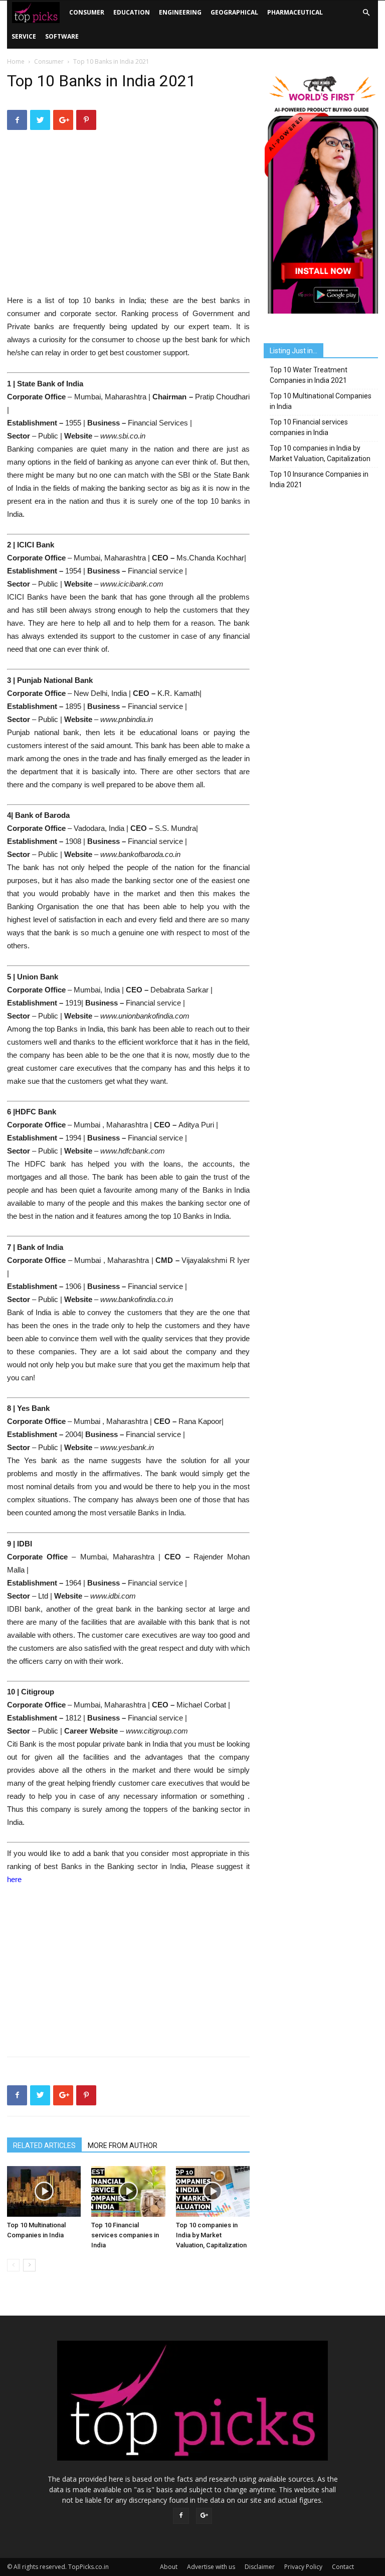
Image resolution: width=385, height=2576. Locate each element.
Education (132, 12)
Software (62, 36)
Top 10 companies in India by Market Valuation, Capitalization (211, 2235)
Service (24, 36)
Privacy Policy (303, 2567)
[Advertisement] (128, 219)
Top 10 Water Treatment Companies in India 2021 (309, 375)
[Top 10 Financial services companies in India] (128, 2191)
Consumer (87, 12)
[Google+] (204, 2516)
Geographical (234, 12)
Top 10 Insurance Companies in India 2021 (319, 479)
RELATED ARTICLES (44, 2145)
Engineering (180, 12)
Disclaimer (260, 2567)
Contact (343, 2567)
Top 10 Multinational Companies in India (321, 401)
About (169, 2567)
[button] (366, 13)
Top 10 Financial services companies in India (125, 2235)
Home (16, 61)
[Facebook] (181, 2516)
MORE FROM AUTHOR (123, 2145)
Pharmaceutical (295, 12)
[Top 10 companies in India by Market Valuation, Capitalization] (213, 2191)
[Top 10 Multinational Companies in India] (44, 2191)
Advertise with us (211, 2567)
